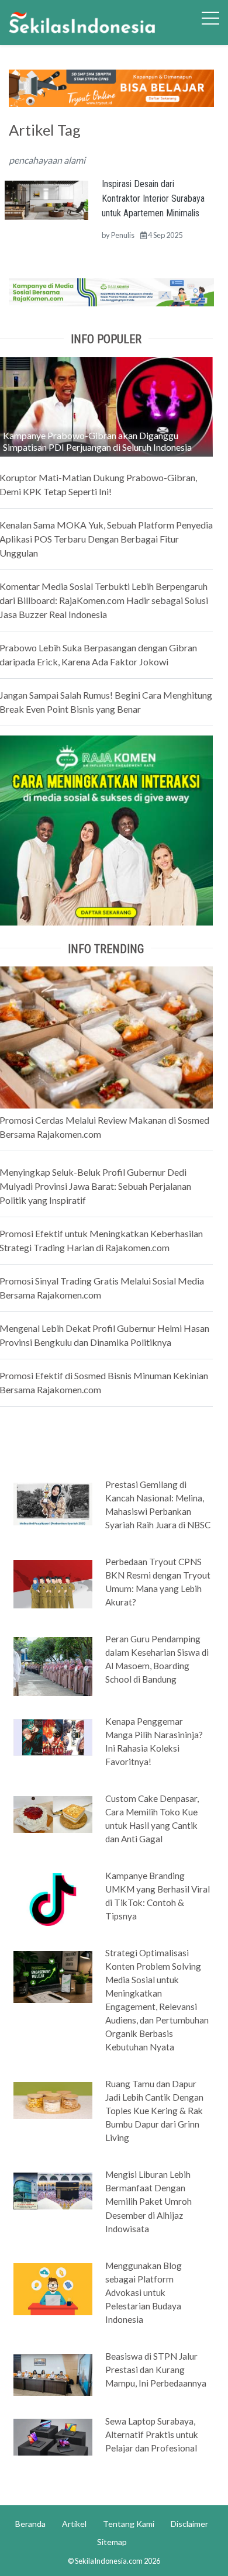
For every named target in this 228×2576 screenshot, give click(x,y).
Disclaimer (189, 2524)
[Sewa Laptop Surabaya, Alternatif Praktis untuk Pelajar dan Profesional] (53, 2436)
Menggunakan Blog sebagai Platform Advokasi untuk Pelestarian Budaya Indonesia (144, 2292)
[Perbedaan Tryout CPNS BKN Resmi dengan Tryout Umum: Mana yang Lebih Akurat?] (53, 1583)
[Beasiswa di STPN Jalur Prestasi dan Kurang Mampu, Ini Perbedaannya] (53, 2374)
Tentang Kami (129, 2524)
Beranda (30, 2524)
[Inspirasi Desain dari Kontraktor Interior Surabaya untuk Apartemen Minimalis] (46, 199)
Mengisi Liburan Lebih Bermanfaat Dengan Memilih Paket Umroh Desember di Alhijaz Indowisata (148, 2201)
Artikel (74, 2524)
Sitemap (112, 2542)
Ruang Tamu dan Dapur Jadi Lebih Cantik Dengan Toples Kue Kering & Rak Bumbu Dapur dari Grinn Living (154, 2111)
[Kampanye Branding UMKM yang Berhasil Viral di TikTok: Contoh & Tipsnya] (53, 1899)
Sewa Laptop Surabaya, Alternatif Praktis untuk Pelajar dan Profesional (152, 2435)
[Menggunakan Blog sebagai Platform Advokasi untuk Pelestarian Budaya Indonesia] (53, 2288)
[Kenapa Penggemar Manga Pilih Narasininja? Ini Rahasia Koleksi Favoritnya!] (53, 1736)
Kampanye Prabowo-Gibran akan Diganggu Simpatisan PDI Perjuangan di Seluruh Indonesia (97, 441)
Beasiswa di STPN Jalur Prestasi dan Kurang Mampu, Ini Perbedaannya (156, 2370)
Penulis (123, 235)
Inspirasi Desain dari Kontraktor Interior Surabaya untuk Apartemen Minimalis (153, 198)
